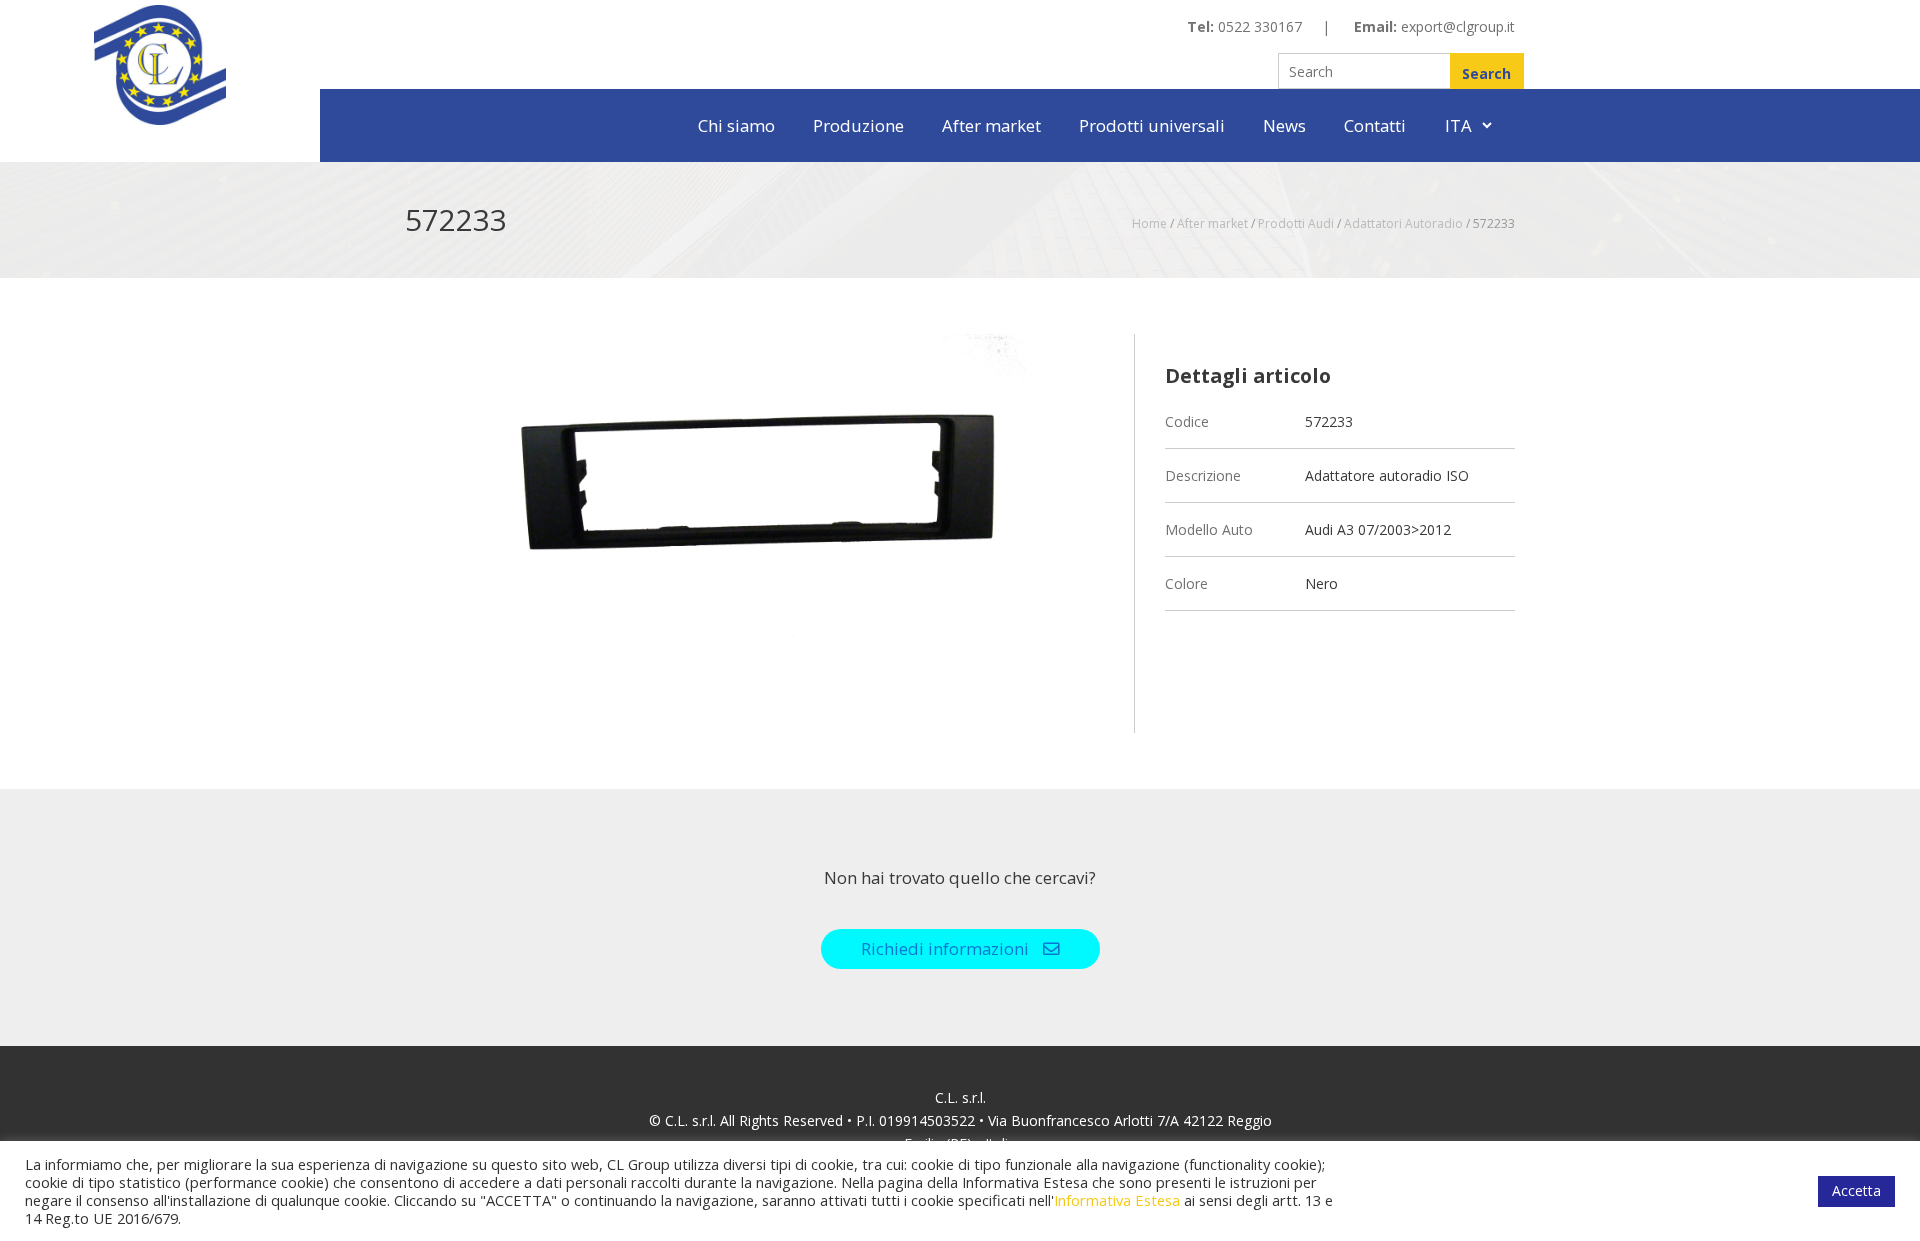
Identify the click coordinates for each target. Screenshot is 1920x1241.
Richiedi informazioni (947, 948)
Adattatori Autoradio (1403, 223)
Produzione (858, 125)
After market (991, 125)
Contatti (1375, 125)
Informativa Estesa (1117, 1200)
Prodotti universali (1152, 125)
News (1284, 125)
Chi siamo (736, 125)
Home (1149, 223)
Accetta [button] (1856, 1190)
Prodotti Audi (1296, 223)
